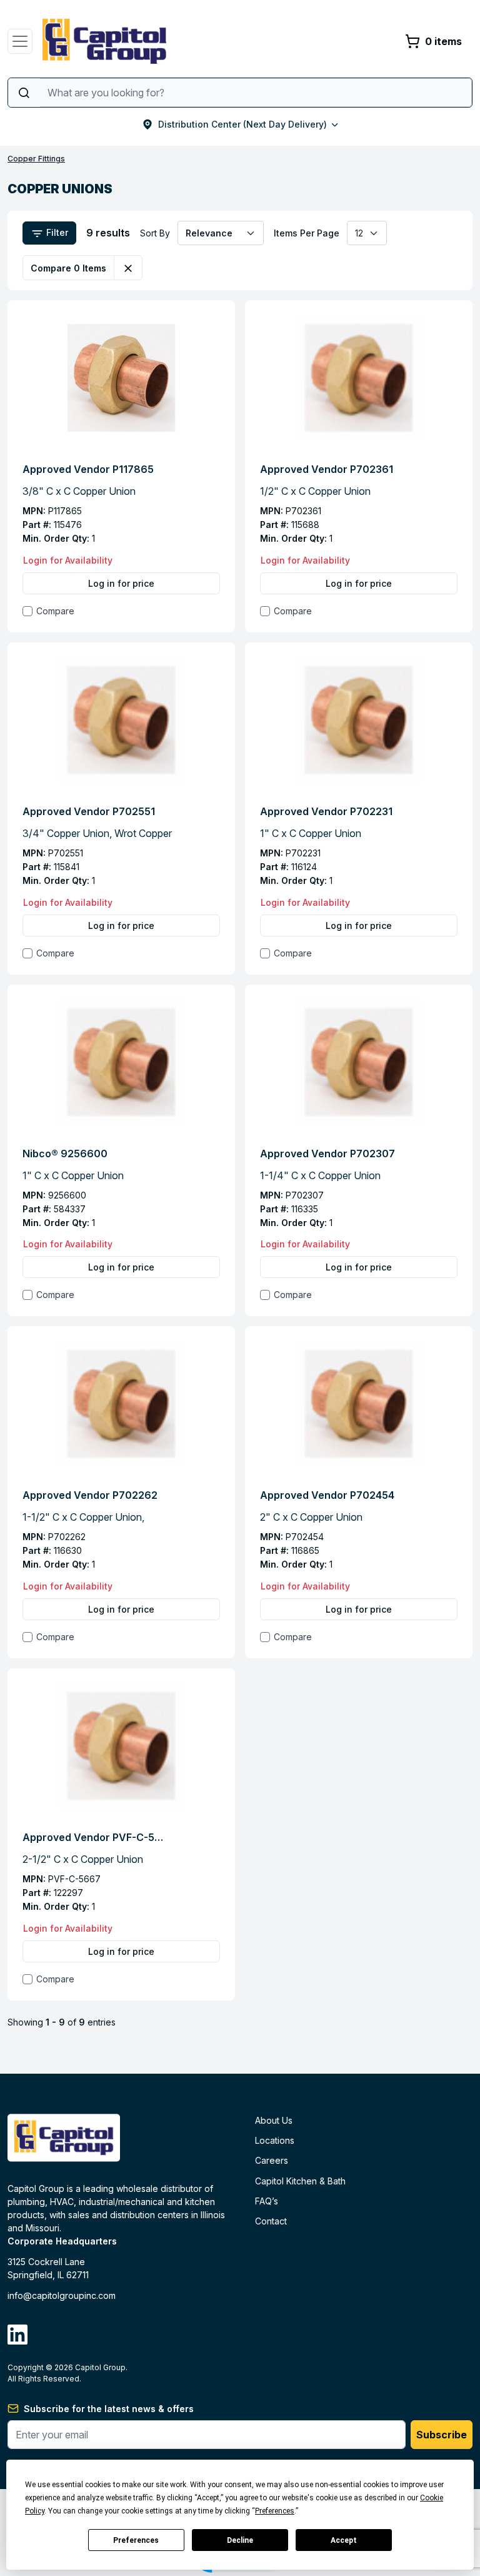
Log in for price (121, 583)
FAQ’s (267, 2201)
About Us (274, 2120)
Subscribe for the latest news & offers (109, 2409)
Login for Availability (68, 560)
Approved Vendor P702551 (89, 811)
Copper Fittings (36, 159)
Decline (240, 2540)
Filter (56, 232)
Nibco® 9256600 (65, 1154)
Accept (344, 2540)
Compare (55, 611)
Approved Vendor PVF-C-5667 (94, 1837)
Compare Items (68, 268)
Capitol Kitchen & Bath (300, 2181)
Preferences (136, 2540)
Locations (275, 2140)
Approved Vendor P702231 (326, 811)
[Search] (24, 93)
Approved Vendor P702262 (90, 1495)
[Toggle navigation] (20, 41)
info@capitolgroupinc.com (62, 2295)
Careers (272, 2160)
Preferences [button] (275, 2511)
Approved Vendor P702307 (327, 1154)
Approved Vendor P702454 (327, 1495)
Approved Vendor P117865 (88, 469)
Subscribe (442, 2435)
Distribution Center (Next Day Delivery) (242, 124)
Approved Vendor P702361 (327, 469)
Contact (271, 2221)
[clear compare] (128, 268)
